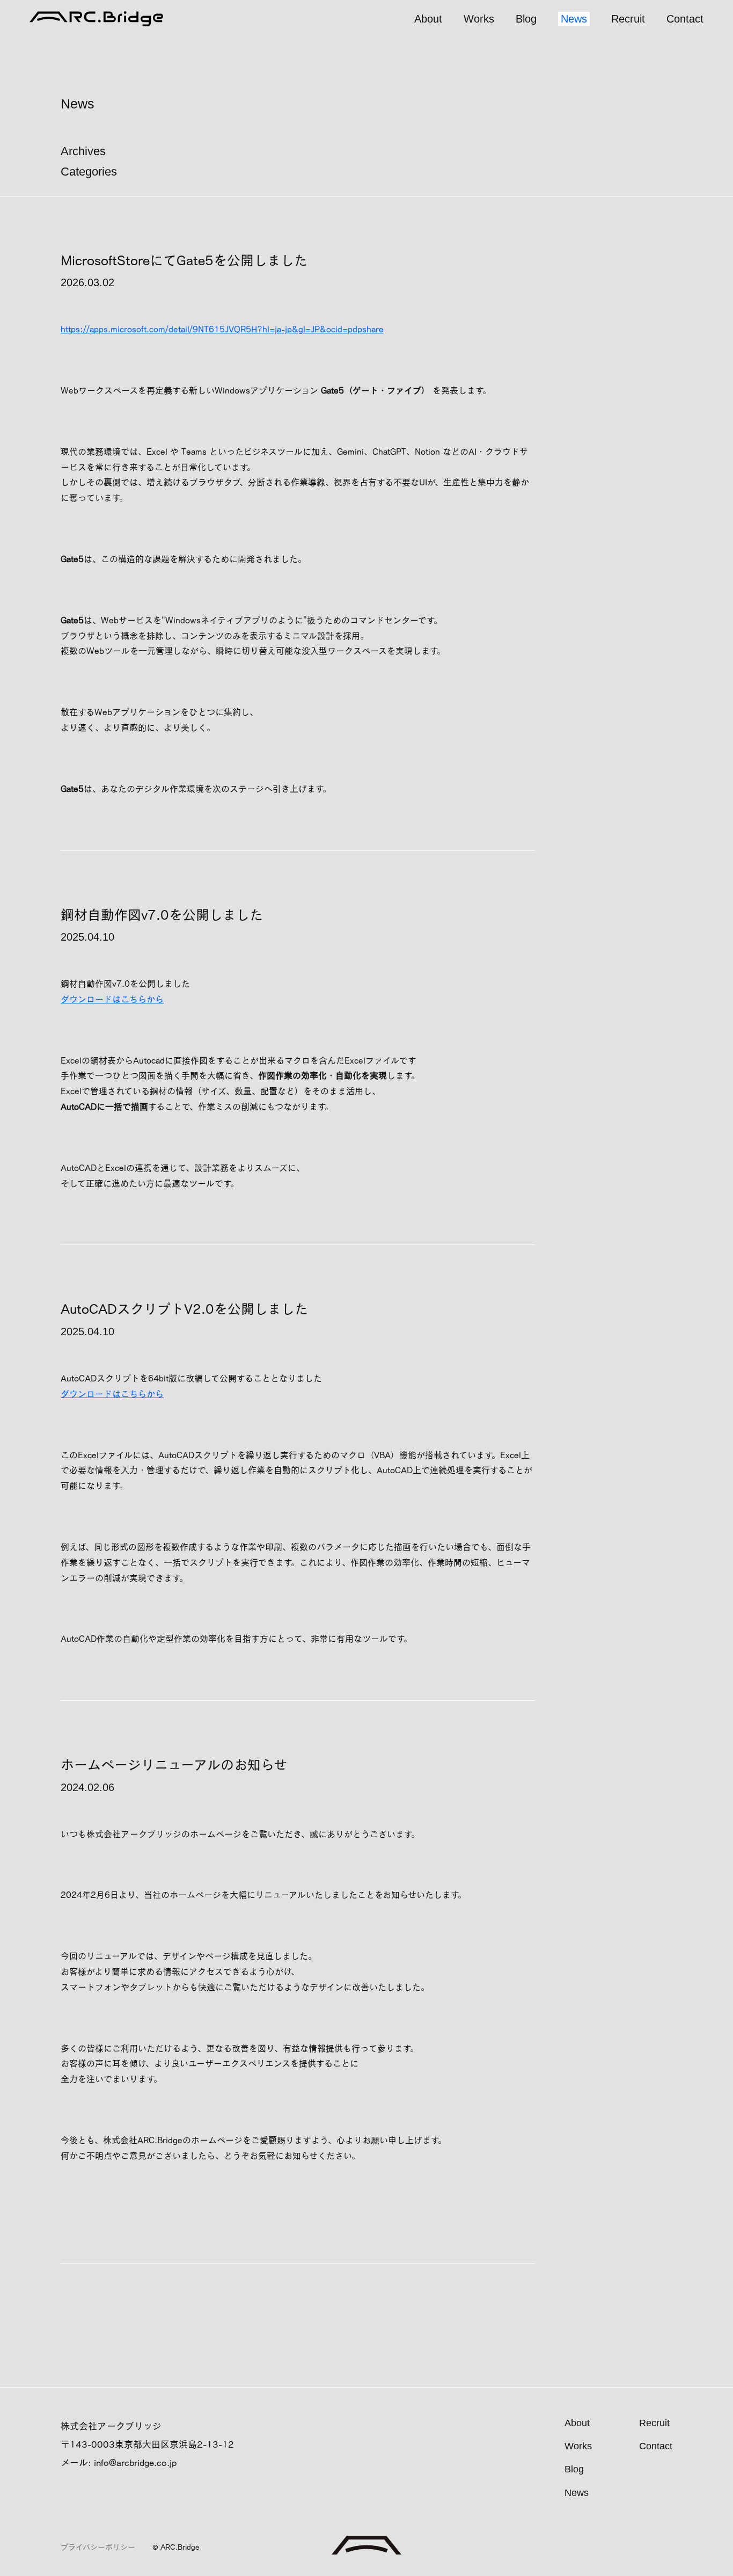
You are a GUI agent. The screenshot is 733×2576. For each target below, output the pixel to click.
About (428, 19)
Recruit (628, 19)
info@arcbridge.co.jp (135, 2462)
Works (479, 19)
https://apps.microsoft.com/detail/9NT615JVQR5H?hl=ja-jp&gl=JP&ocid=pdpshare (222, 329)
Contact (685, 19)
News (574, 19)
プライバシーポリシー (98, 2547)
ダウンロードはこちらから (112, 999)
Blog (526, 19)
